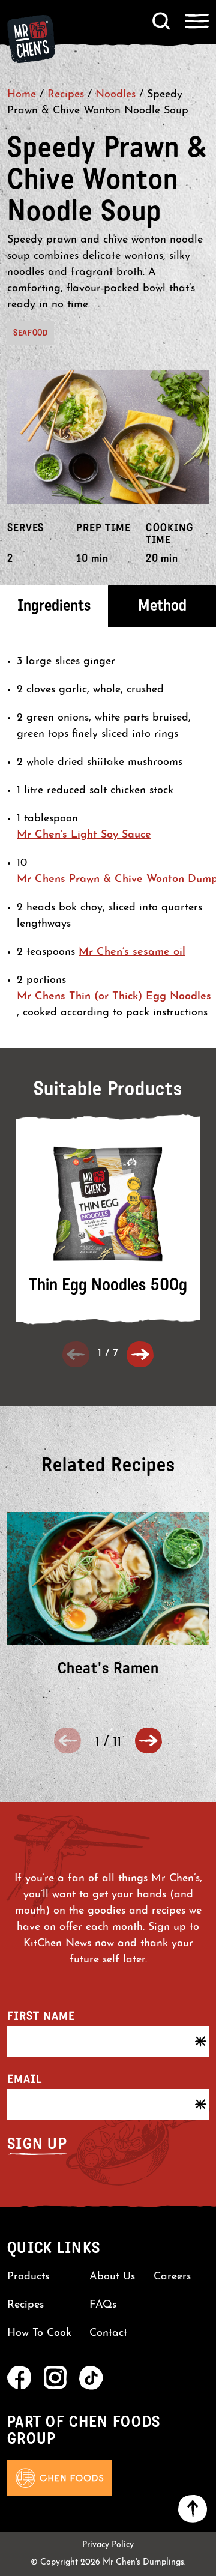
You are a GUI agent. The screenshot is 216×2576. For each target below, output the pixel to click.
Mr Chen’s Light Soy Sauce (84, 835)
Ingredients (54, 606)
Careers (172, 2277)
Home (22, 95)
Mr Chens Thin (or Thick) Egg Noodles (114, 997)
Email (25, 2079)
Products (28, 2277)
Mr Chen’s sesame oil (132, 952)
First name (41, 2016)
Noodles (115, 95)
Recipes (66, 95)
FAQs (103, 2305)
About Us (112, 2277)
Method (162, 606)
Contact (108, 2333)
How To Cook (39, 2333)
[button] (140, 1354)
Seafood (31, 333)
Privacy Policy (108, 2545)
